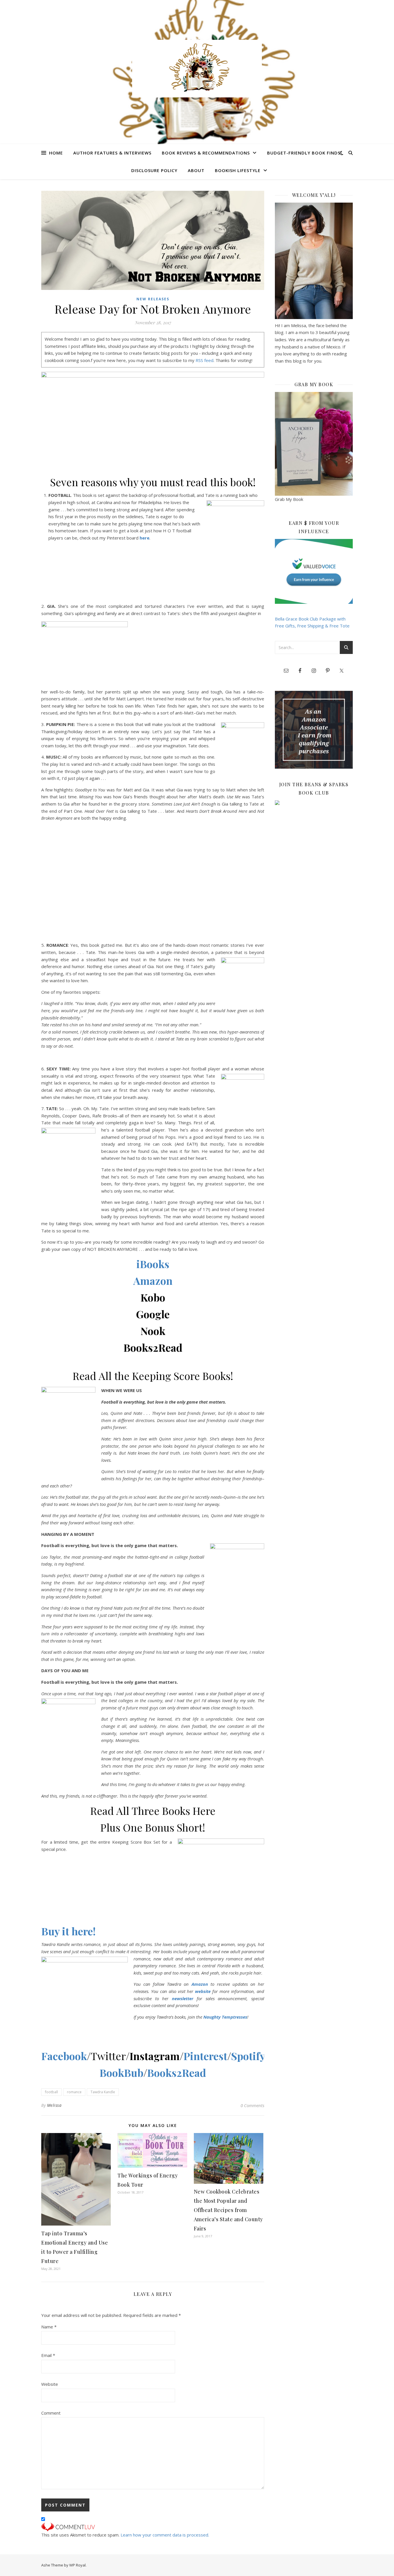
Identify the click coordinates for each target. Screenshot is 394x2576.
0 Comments (252, 2105)
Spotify (248, 2056)
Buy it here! (69, 1931)
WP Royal (77, 2565)
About (196, 170)
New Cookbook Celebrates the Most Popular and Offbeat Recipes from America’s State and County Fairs (228, 2210)
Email (48, 2355)
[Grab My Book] (314, 444)
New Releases (153, 299)
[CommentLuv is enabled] (153, 2527)
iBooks (153, 1264)
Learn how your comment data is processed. (165, 2535)
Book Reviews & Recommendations (206, 153)
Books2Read (177, 2073)
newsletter (183, 1998)
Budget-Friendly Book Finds (304, 153)
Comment (51, 2413)
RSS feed (204, 360)
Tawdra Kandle (103, 2092)
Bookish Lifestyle (238, 170)
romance (74, 2092)
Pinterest (205, 2056)
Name (49, 2327)
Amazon (153, 1281)
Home (56, 153)
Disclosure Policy (154, 170)
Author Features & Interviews (112, 153)
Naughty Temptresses (225, 2017)
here (145, 538)
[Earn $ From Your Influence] (314, 571)
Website (50, 2384)
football (51, 2092)
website (203, 1991)
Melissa (54, 2105)
